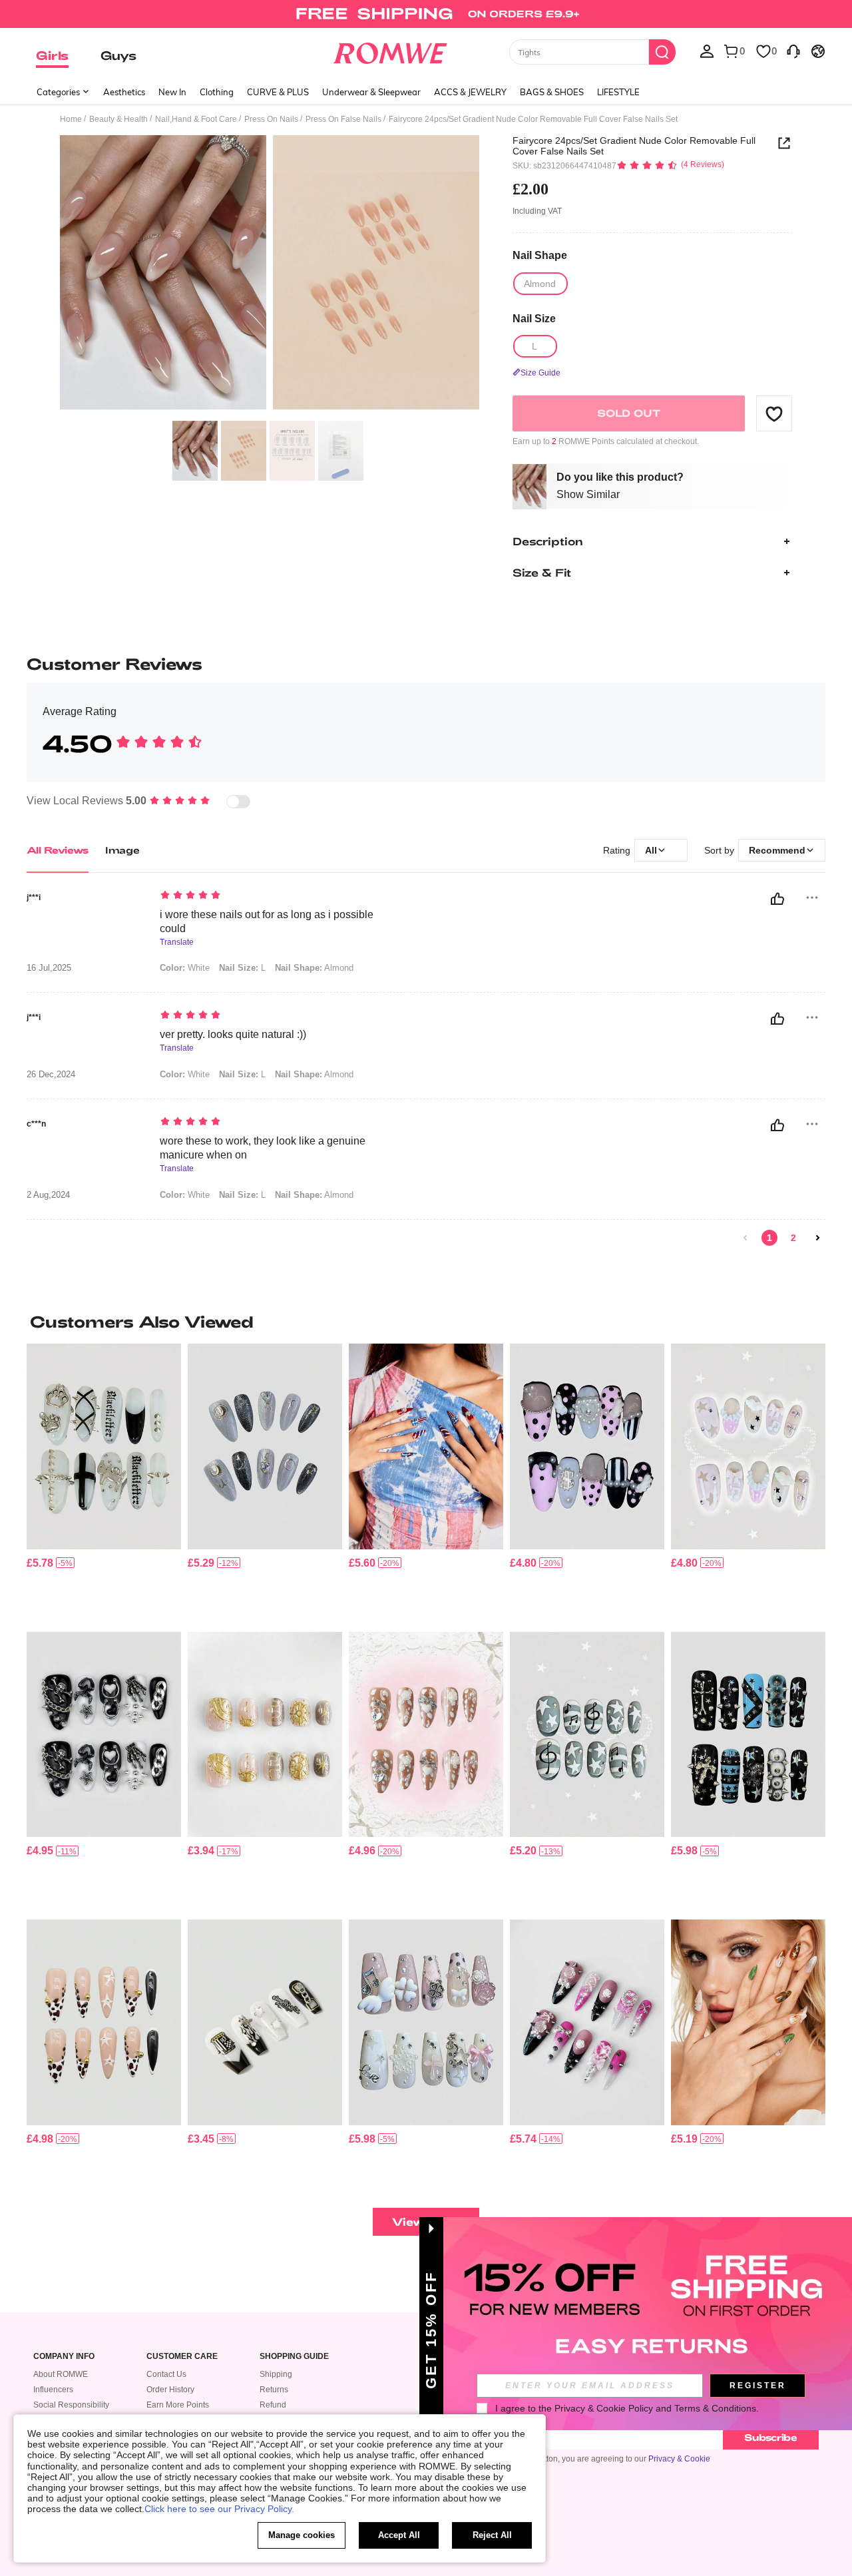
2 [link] (793, 1238)
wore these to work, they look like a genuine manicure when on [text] (263, 1148)
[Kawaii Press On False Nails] (748, 1446)
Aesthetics (124, 92)
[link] (426, 16)
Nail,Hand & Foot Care (196, 119)
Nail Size (534, 319)
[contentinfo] (40, 1563)
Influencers (53, 2390)
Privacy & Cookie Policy (604, 2408)
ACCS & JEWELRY (470, 92)
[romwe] (390, 51)
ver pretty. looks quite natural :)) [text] (233, 1034)
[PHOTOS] (270, 275)
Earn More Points (178, 2405)
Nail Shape (540, 255)
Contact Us (166, 2374)
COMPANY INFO (64, 2357)
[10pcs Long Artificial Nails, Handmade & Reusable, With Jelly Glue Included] (265, 2022)
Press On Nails (271, 119)
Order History (170, 2390)
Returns (274, 2390)
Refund (273, 2405)
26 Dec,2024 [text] (51, 1075)
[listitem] (104, 1482)
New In (172, 92)
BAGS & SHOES (552, 92)
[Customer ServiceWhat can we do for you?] (793, 51)
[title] (426, 1322)
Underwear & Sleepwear (371, 92)
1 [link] (769, 1238)
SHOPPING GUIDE (294, 2357)
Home (71, 119)
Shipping (276, 2374)
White (185, 968)
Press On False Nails (343, 119)
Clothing (217, 92)
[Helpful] (777, 899)
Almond (314, 968)
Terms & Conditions (715, 2408)
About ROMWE (61, 2374)
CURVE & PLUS (278, 92)
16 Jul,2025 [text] (49, 968)
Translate (177, 942)
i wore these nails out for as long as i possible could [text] (267, 921)
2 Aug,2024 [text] (48, 1195)
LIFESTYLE (618, 92)
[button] (774, 413)
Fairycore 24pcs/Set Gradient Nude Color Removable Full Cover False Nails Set (634, 146)
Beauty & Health (118, 119)
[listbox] (707, 51)
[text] (273, 896)
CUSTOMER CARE (182, 2357)
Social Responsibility (71, 2405)
